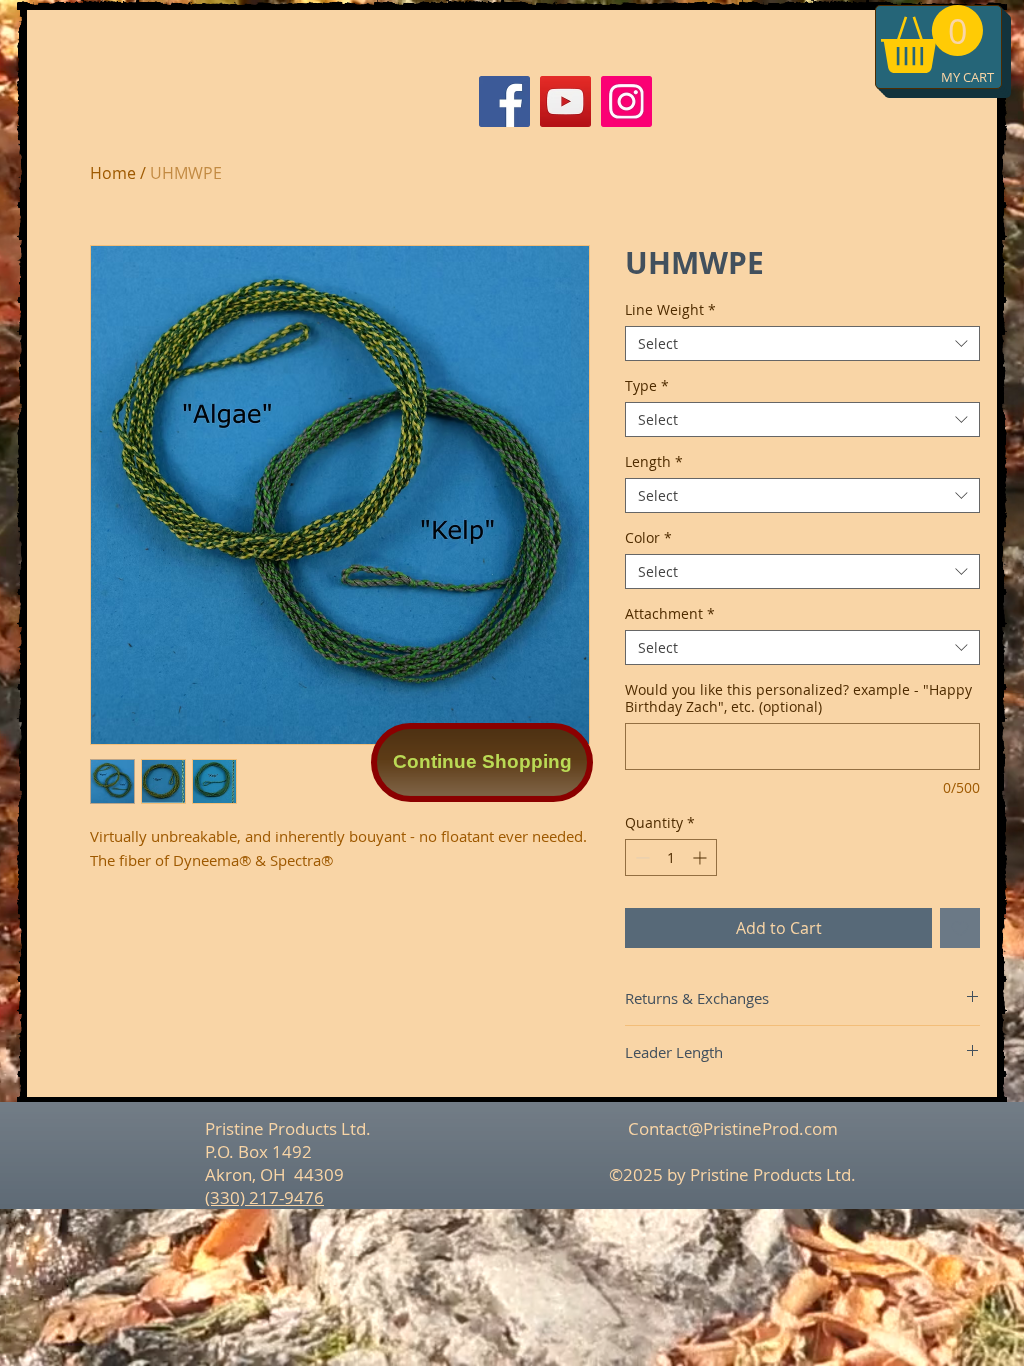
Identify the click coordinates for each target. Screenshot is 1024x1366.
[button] (932, 39)
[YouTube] (565, 101)
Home (113, 173)
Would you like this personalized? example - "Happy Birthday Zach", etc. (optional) (798, 698)
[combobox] (802, 343)
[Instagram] (626, 101)
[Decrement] (640, 857)
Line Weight (670, 309)
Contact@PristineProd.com (733, 1128)
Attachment (670, 613)
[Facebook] (504, 101)
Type (647, 385)
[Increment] (701, 857)
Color (648, 537)
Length (654, 461)
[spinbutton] (671, 857)
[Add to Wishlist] (960, 928)
